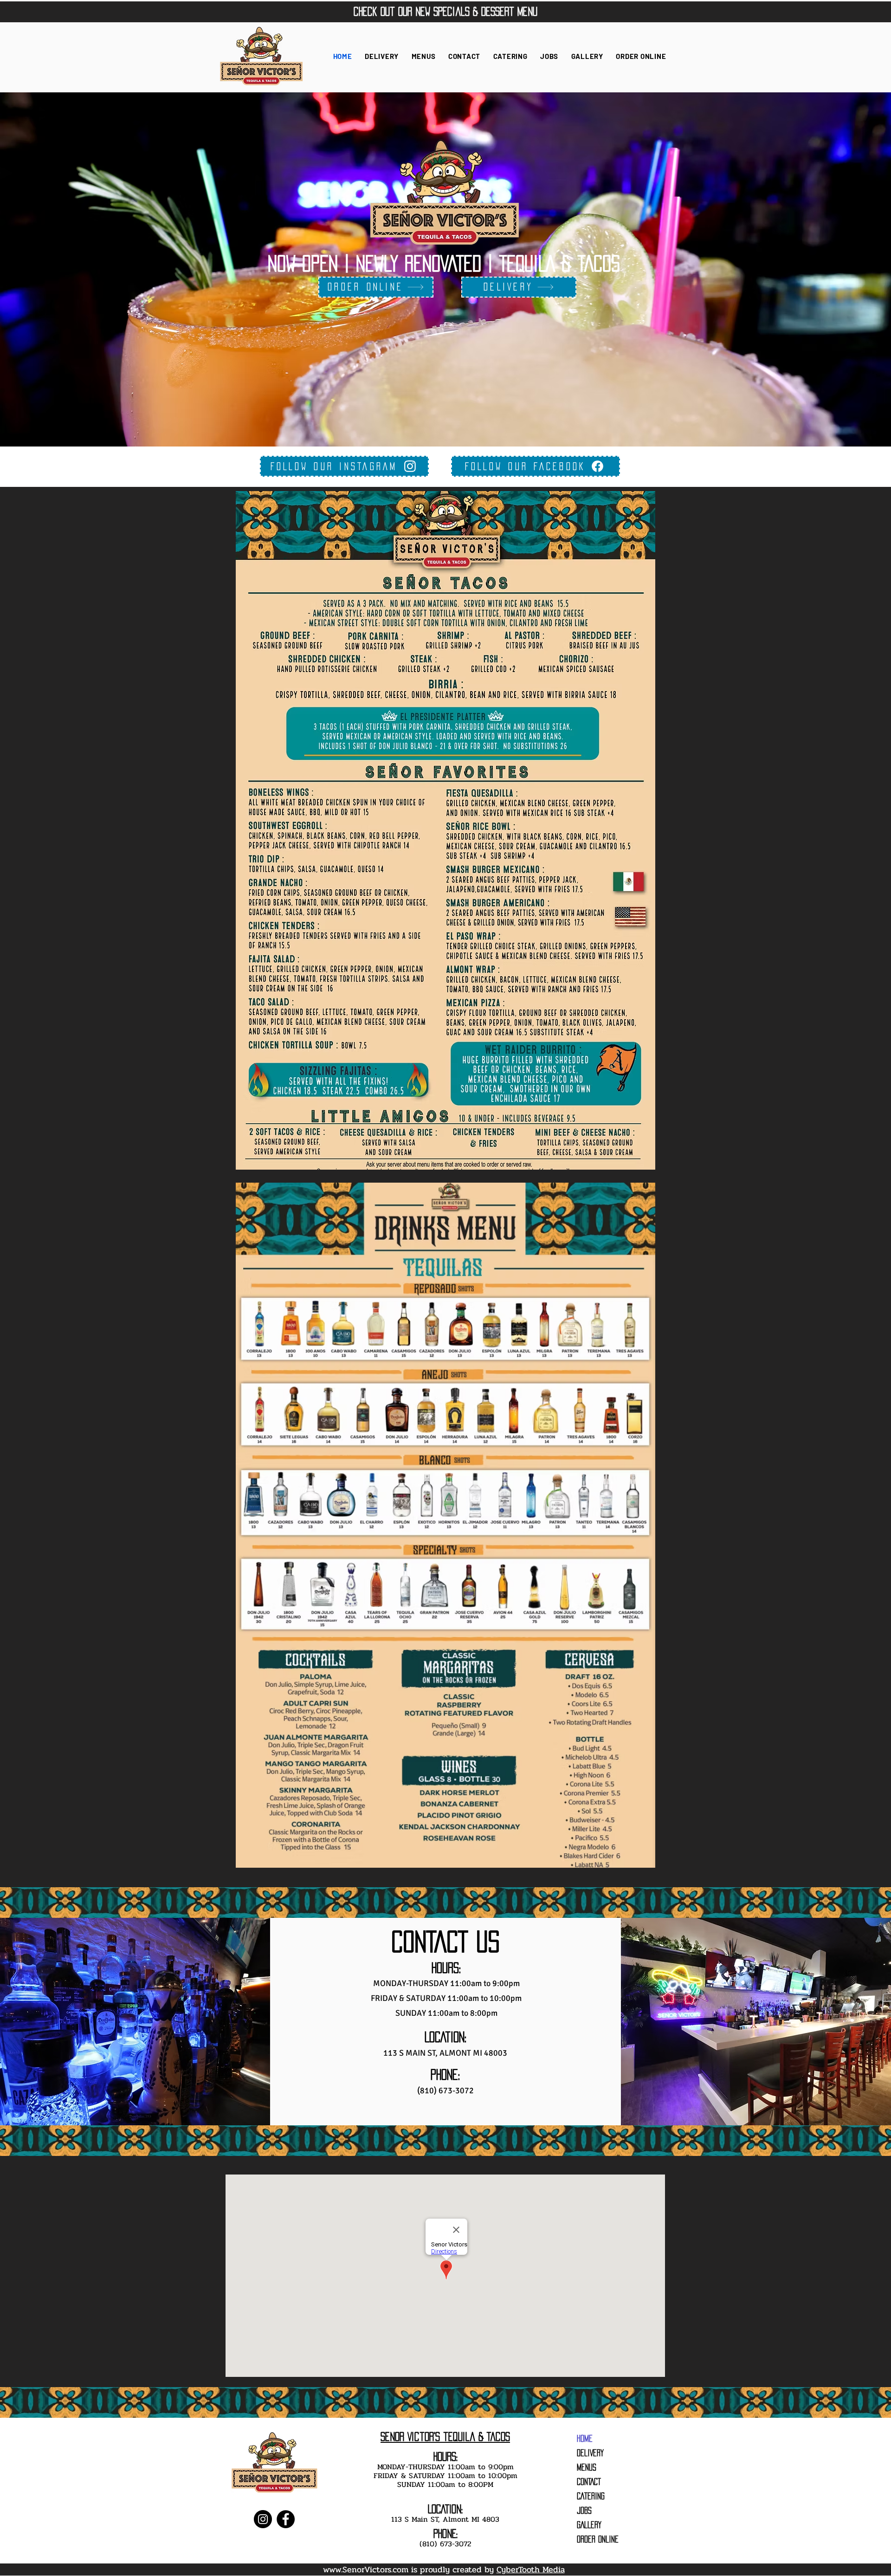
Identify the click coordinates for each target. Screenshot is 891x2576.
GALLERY (589, 2525)
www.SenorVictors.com (366, 2570)
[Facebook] (286, 2519)
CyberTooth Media (531, 2570)
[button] (423, 56)
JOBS (584, 2511)
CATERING (591, 2496)
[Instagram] (263, 2519)
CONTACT (589, 2482)
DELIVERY (590, 2453)
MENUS (587, 2467)
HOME (585, 2439)
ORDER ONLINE (598, 2539)
